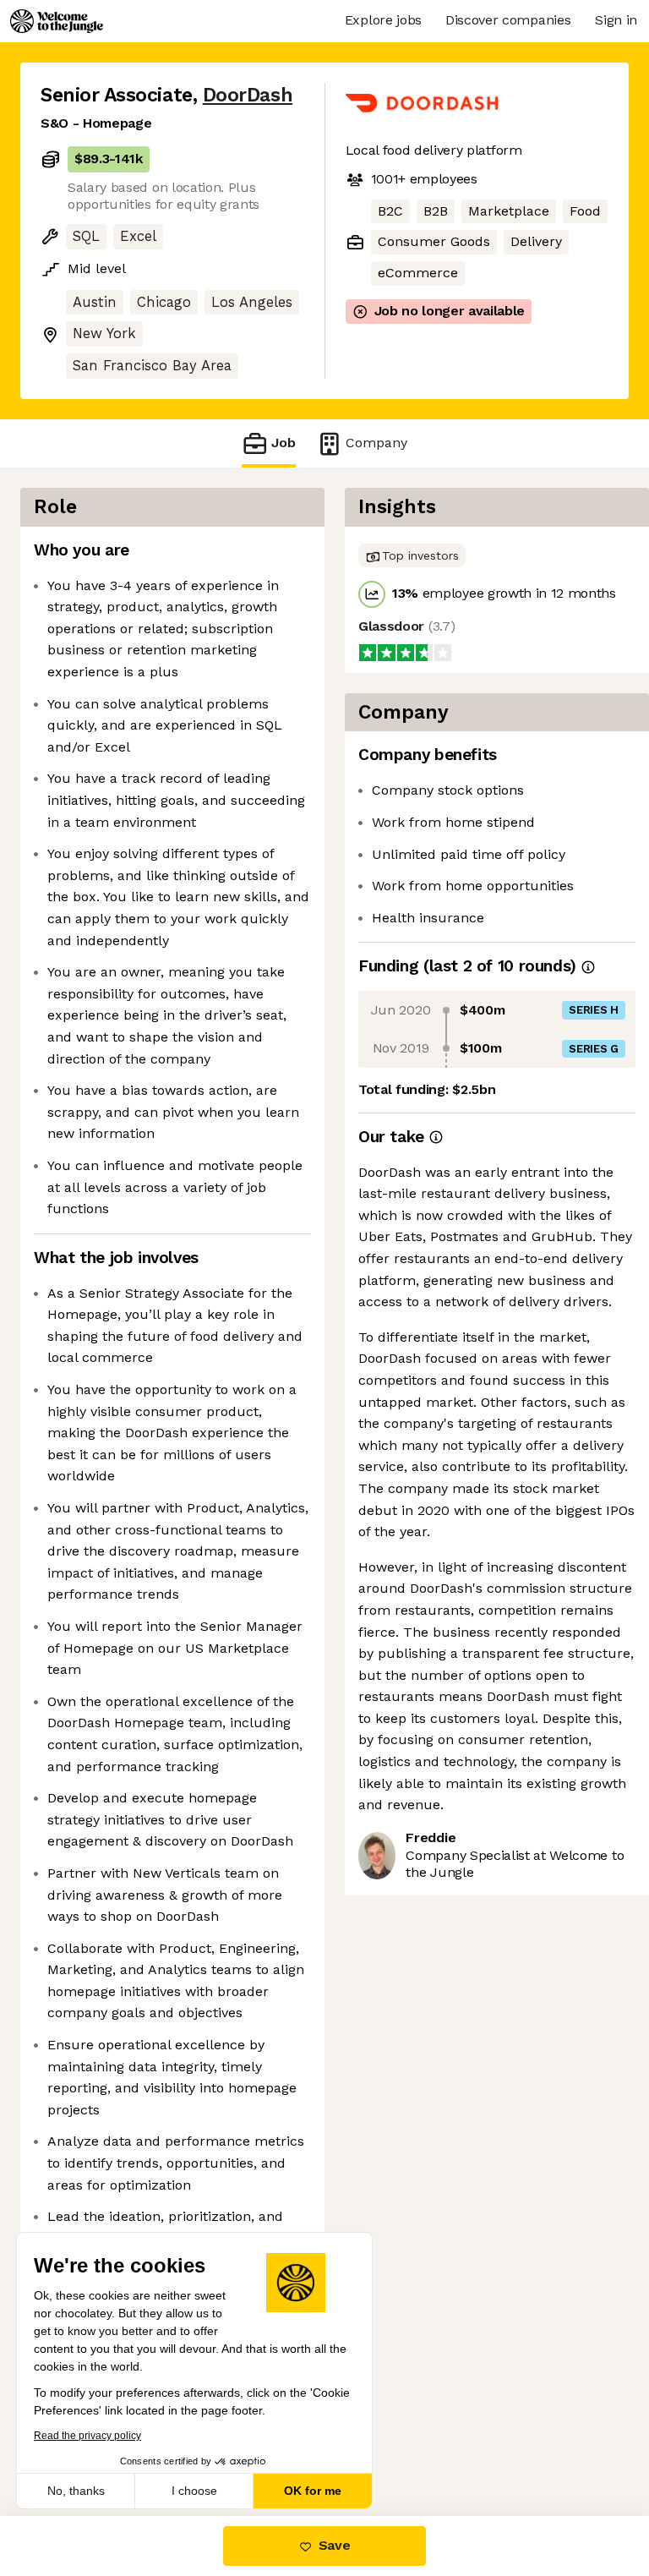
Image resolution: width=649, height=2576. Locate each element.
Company (376, 443)
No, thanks (76, 2491)
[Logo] (57, 21)
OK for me (313, 2491)
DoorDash (248, 95)
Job (284, 443)
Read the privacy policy (87, 2436)
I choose (194, 2491)
